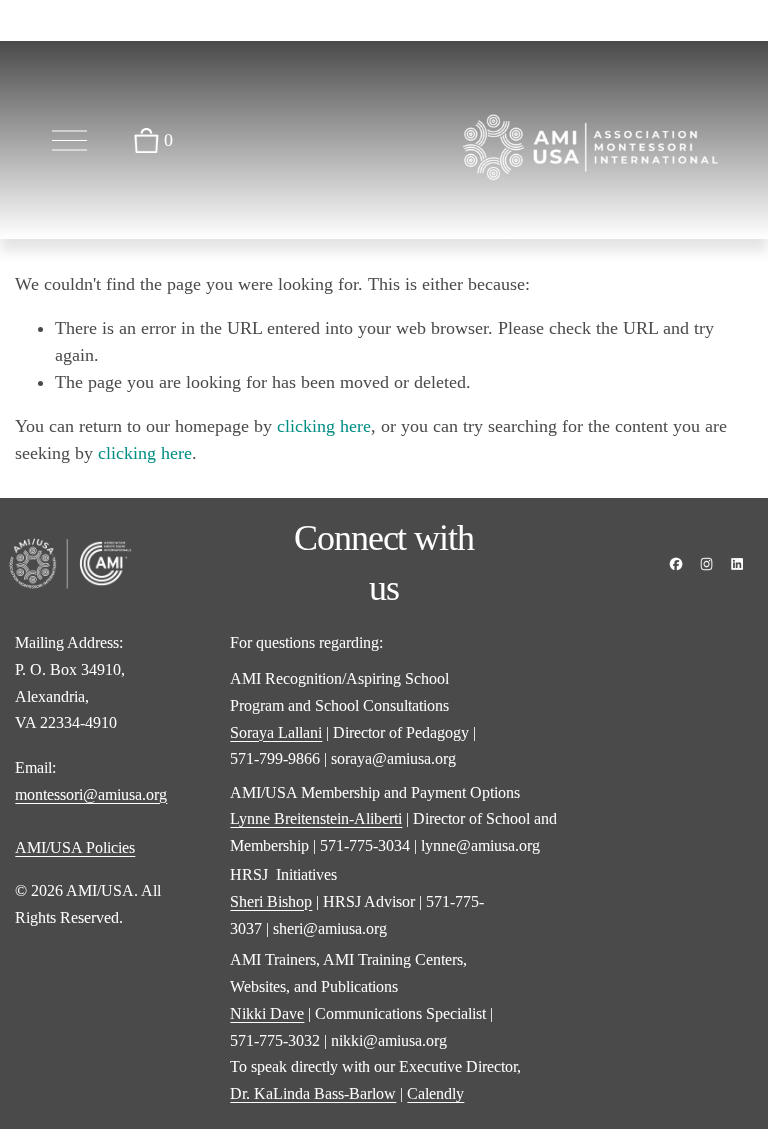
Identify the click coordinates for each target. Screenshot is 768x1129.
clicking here (324, 426)
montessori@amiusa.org (91, 794)
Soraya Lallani (276, 732)
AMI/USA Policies (75, 847)
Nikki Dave (267, 1013)
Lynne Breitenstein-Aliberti (316, 818)
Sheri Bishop (271, 901)
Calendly (435, 1093)
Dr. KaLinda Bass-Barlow (313, 1093)
